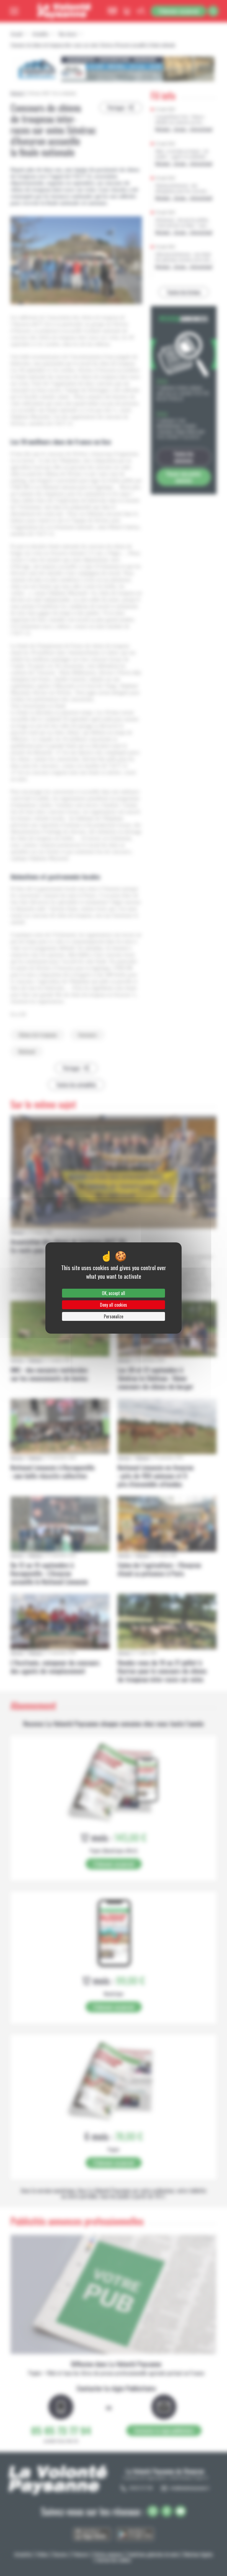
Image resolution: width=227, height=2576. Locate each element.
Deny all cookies (114, 1305)
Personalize (114, 1316)
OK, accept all (114, 1293)
